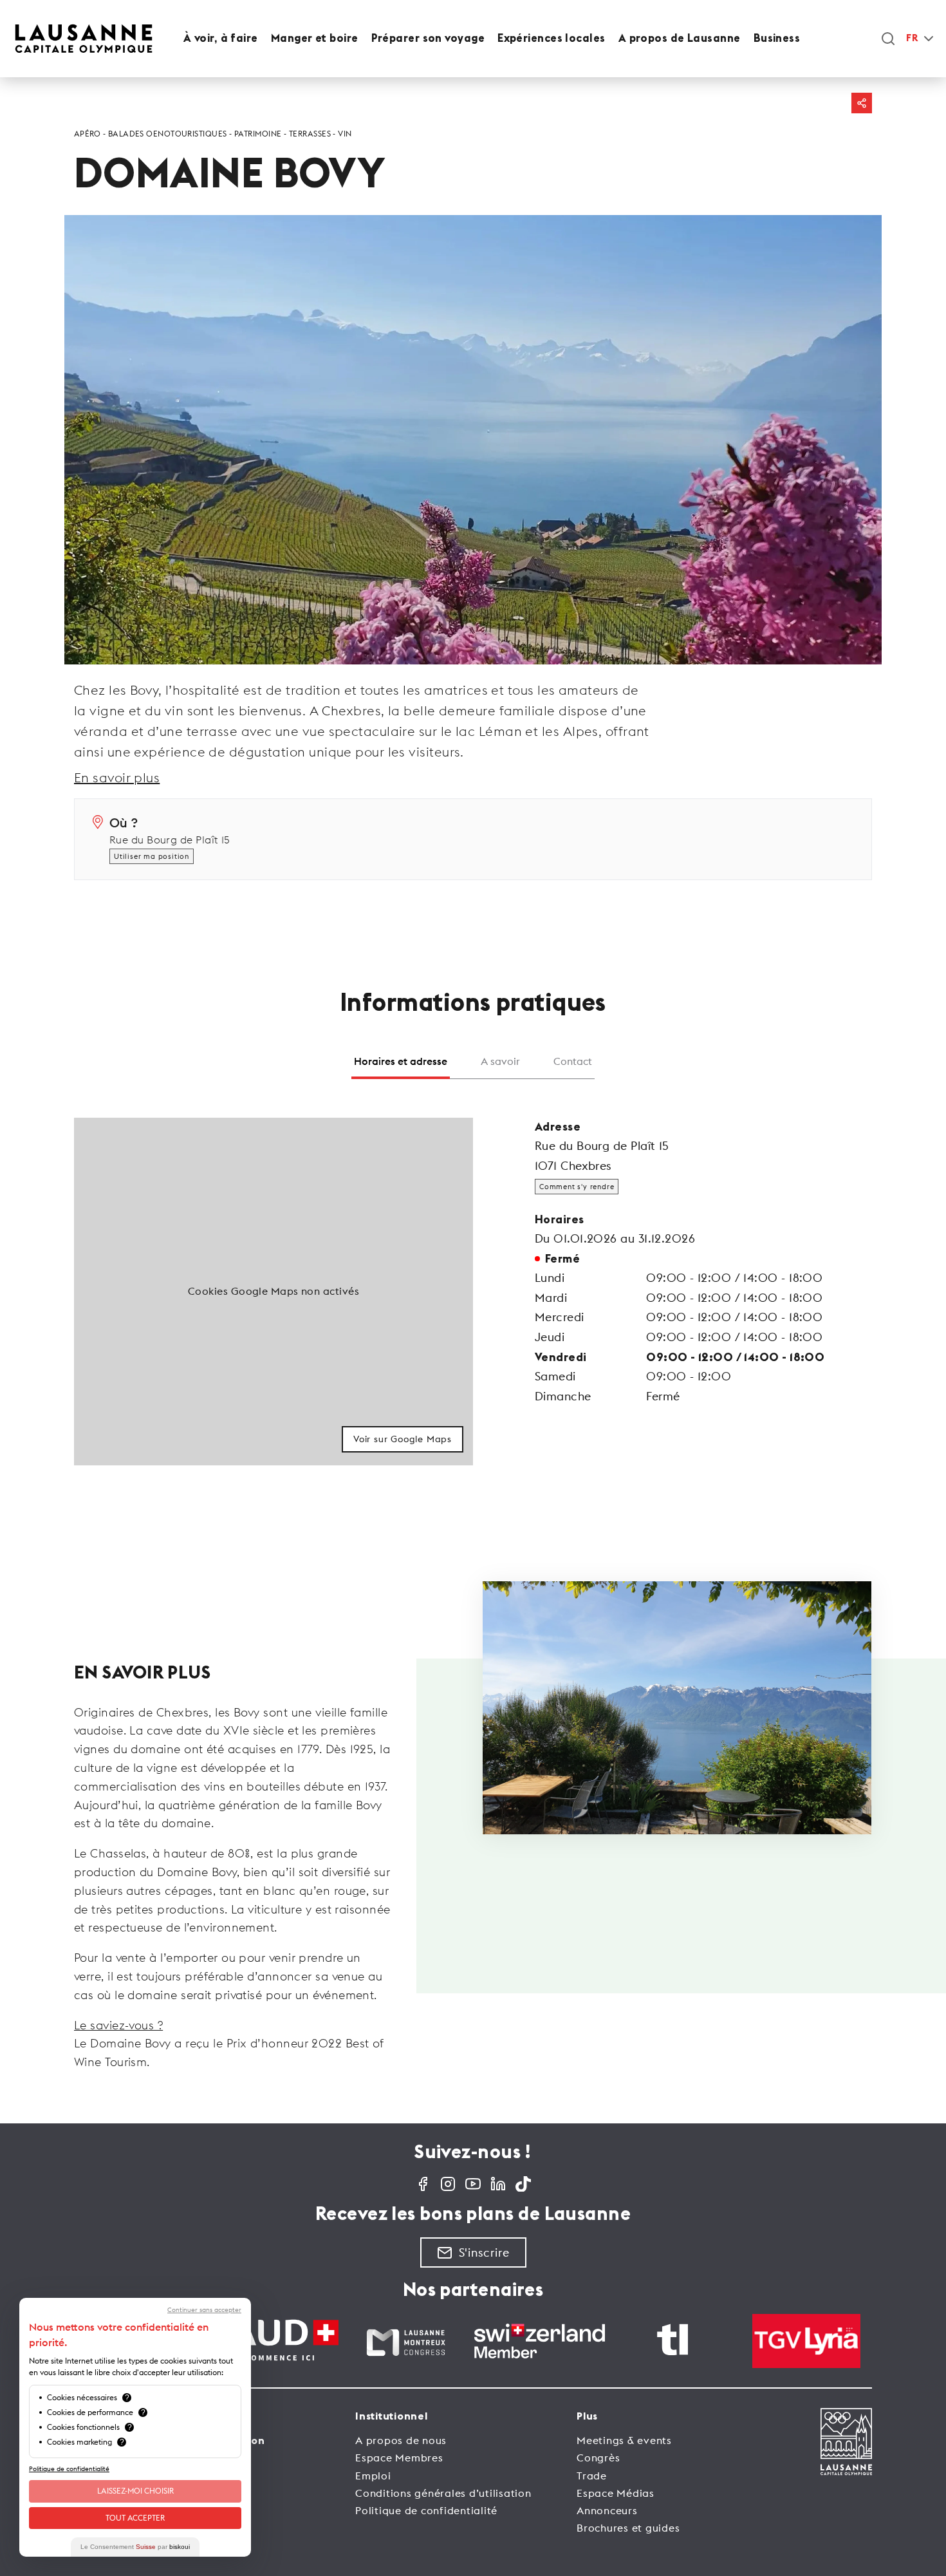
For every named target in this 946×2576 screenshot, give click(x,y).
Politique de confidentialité (426, 2510)
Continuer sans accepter (204, 2310)
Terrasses (310, 134)
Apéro (87, 134)
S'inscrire (484, 2252)
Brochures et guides (628, 2528)
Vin (345, 134)
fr (912, 38)
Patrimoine (258, 134)
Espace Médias (616, 2493)
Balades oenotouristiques (168, 134)
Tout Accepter (135, 2518)
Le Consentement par (135, 2547)
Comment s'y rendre (577, 1187)
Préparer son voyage (428, 38)
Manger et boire (315, 38)
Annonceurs (607, 2510)
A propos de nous (401, 2440)
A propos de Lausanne (680, 38)
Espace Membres (399, 2458)
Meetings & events (624, 2440)
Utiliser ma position (152, 856)
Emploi (373, 2476)
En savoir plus (117, 777)
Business (777, 38)
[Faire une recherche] (888, 39)
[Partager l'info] (862, 103)
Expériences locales (552, 38)
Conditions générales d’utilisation (443, 2493)
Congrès (598, 2458)
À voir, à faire (221, 38)
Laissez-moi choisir (135, 2491)
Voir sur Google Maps (403, 1439)
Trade (592, 2476)
